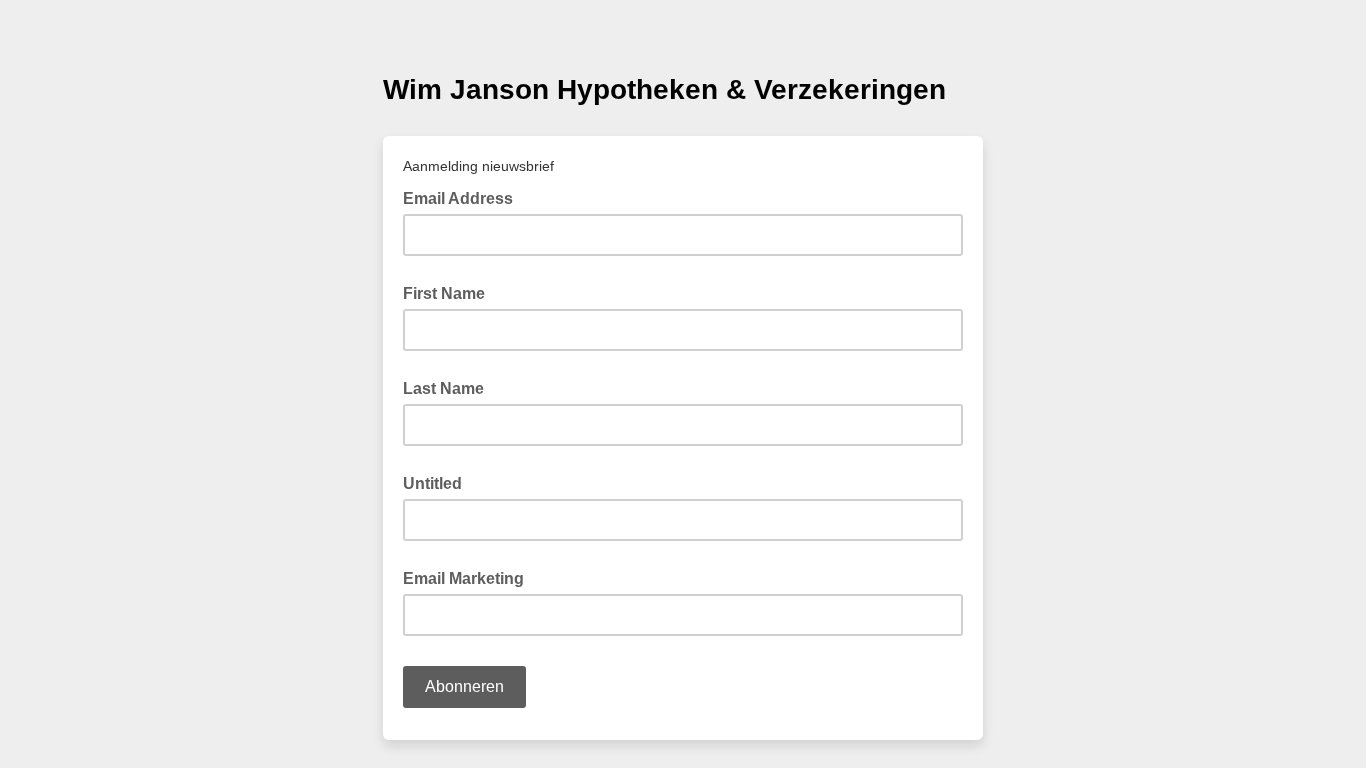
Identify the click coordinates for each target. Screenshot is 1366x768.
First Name (444, 293)
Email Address (464, 197)
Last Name (443, 388)
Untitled (432, 483)
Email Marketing (463, 578)
